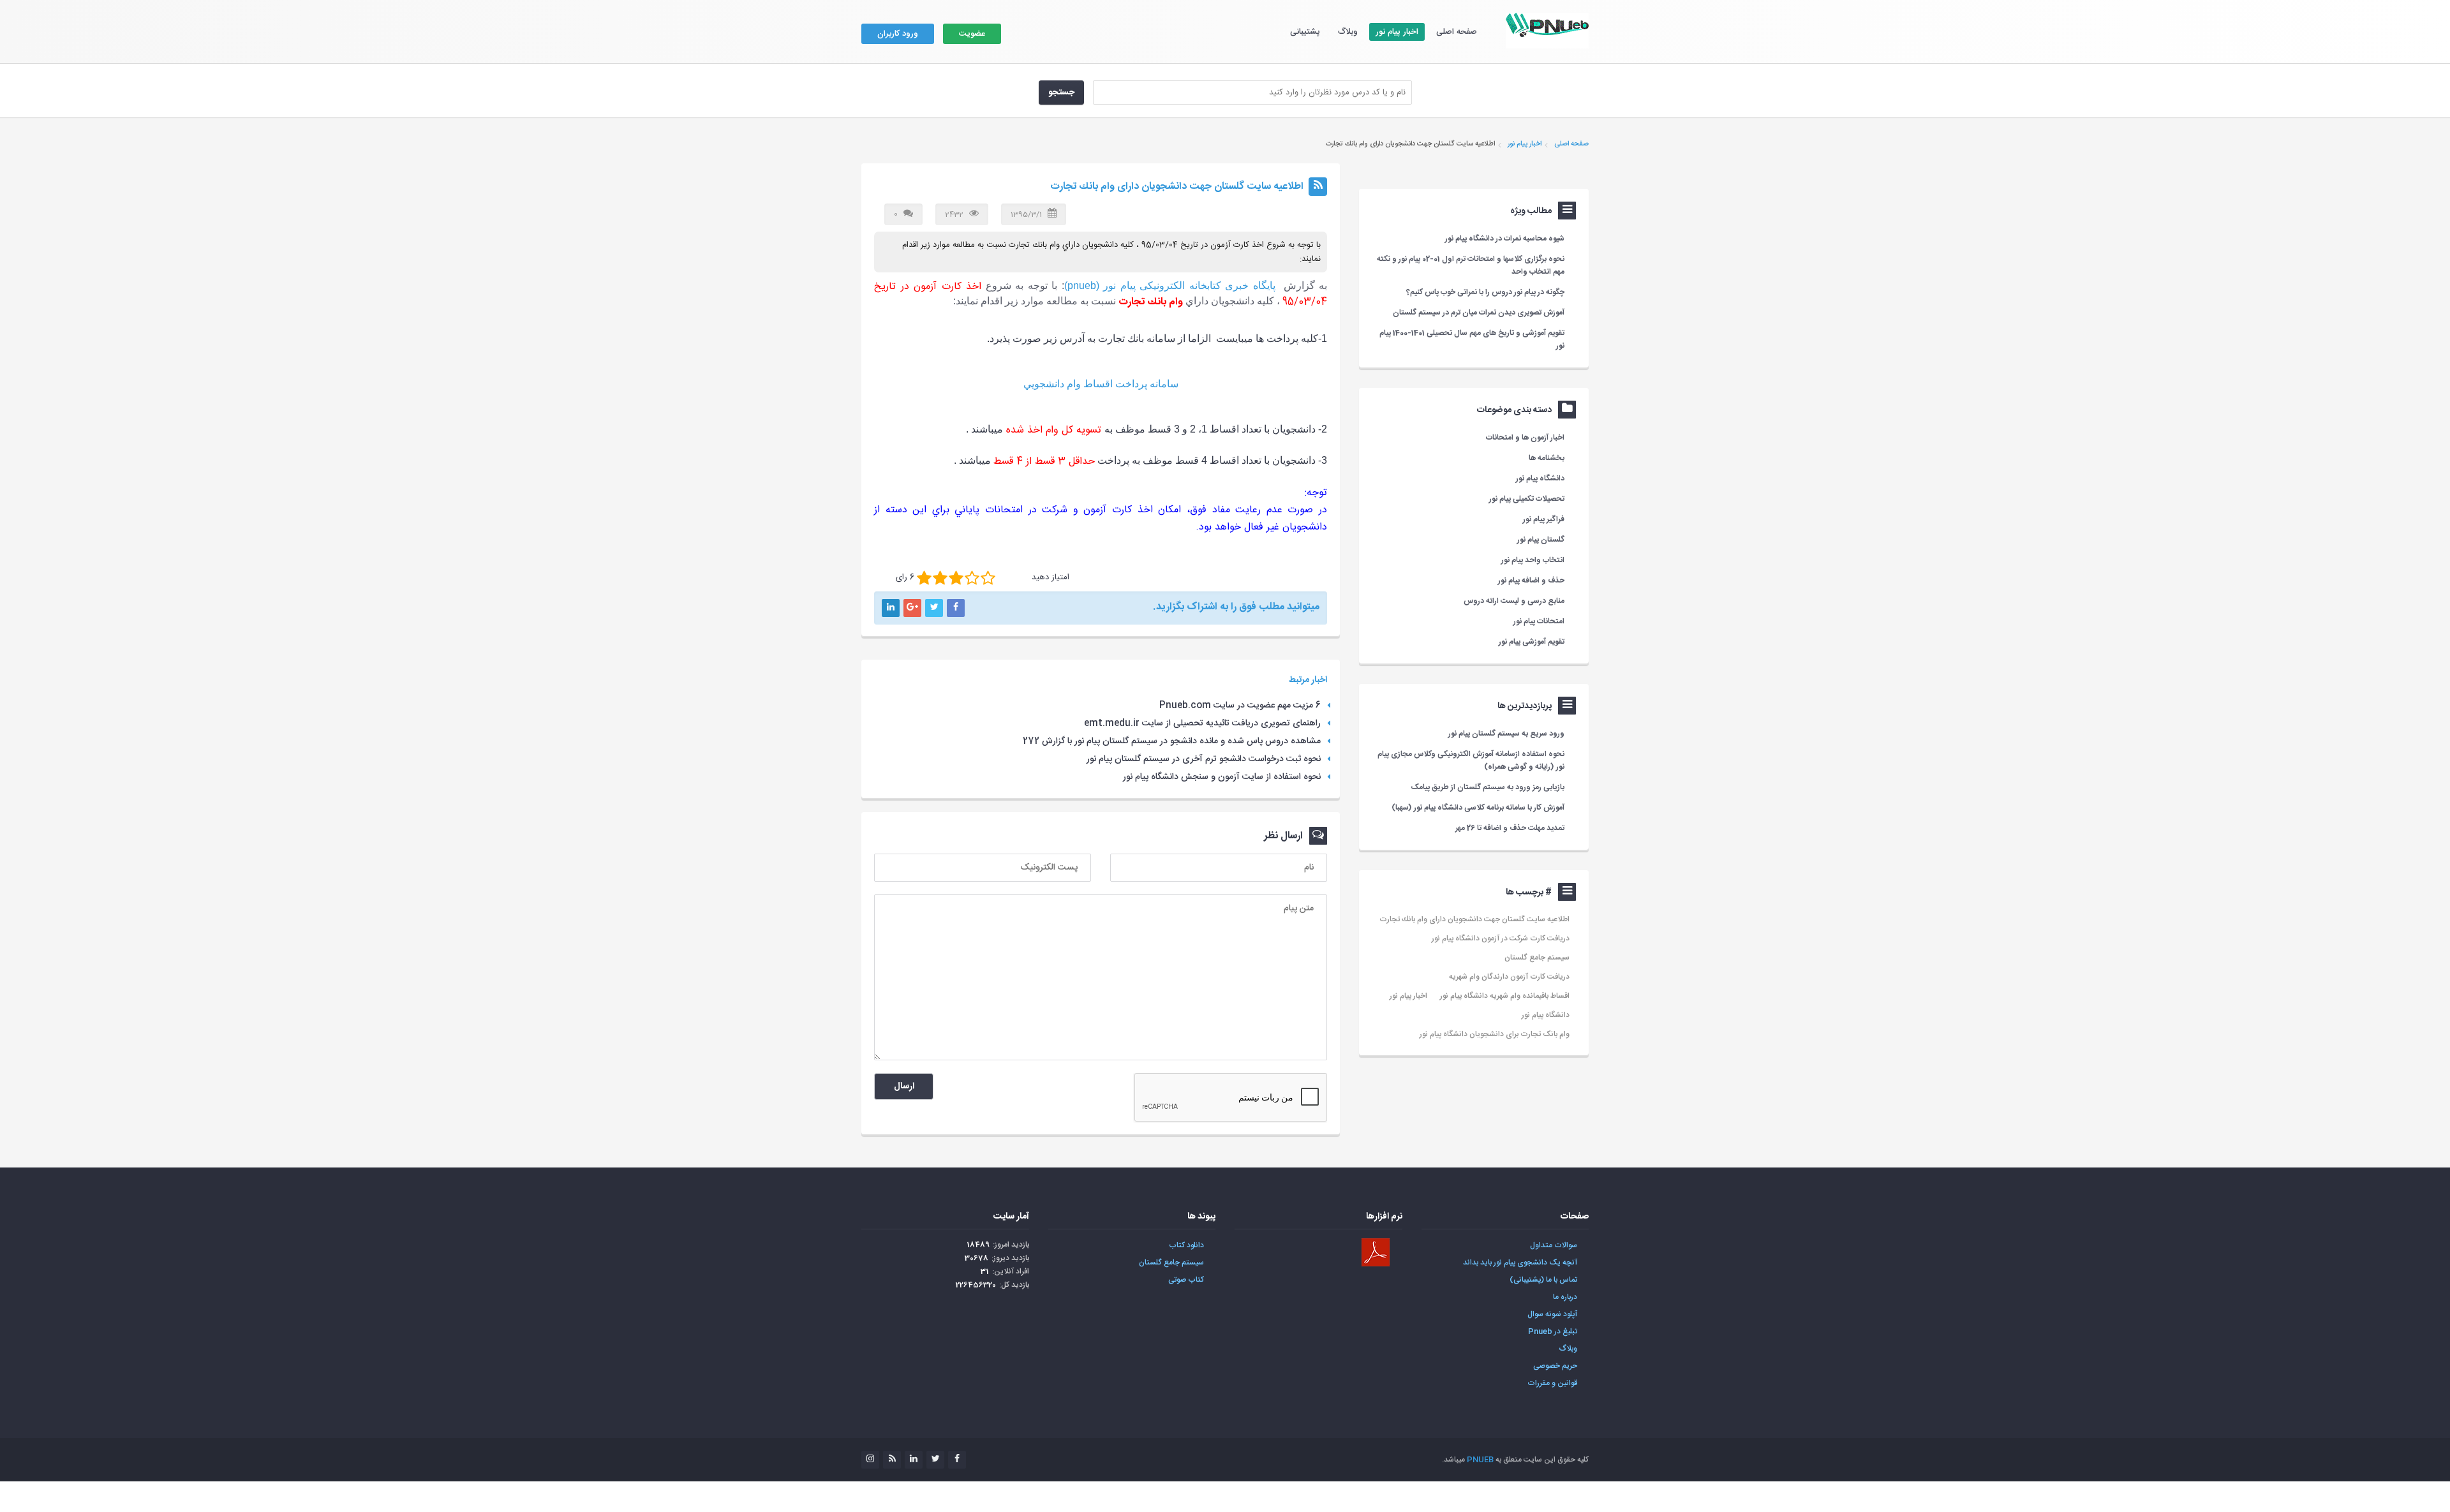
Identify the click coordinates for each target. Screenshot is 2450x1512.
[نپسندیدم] (940, 578)
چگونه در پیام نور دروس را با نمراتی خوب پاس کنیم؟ (1485, 292)
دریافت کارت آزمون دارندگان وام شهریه (1509, 977)
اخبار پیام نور (1397, 32)
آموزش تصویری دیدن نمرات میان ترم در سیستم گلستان (1479, 313)
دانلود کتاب (1186, 1245)
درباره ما (1565, 1297)
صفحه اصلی (1457, 32)
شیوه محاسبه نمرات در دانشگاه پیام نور (1505, 239)
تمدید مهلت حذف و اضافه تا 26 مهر (1510, 828)
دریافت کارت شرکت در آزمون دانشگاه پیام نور (1501, 938)
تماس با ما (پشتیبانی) (1543, 1280)
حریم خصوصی (1555, 1366)
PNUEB (1480, 1460)
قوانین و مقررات (1552, 1383)
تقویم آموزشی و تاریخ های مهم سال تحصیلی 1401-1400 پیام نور (1472, 339)
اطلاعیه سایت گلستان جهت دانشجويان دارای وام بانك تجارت (1474, 919)
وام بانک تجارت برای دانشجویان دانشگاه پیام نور (1495, 1034)
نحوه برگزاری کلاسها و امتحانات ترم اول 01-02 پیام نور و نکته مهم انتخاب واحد (1471, 265)
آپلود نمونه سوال (1552, 1314)
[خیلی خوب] (972, 578)
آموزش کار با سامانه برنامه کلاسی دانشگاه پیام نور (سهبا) (1478, 808)
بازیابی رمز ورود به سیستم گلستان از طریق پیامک (1488, 787)
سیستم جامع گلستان (1537, 958)
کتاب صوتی (1186, 1280)
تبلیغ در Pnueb (1553, 1331)
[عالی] (988, 578)
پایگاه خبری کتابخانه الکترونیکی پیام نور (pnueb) (1170, 285)
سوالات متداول (1554, 1245)
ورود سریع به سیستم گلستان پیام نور (1506, 734)
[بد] (924, 578)
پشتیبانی (1305, 32)
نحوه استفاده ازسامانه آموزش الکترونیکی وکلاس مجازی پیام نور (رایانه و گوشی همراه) (1471, 760)
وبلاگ (1348, 32)
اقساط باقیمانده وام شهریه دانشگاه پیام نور (1505, 996)
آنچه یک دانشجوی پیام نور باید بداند (1520, 1263)
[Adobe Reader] (1376, 1252)
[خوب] (956, 578)
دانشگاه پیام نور (1546, 1015)
